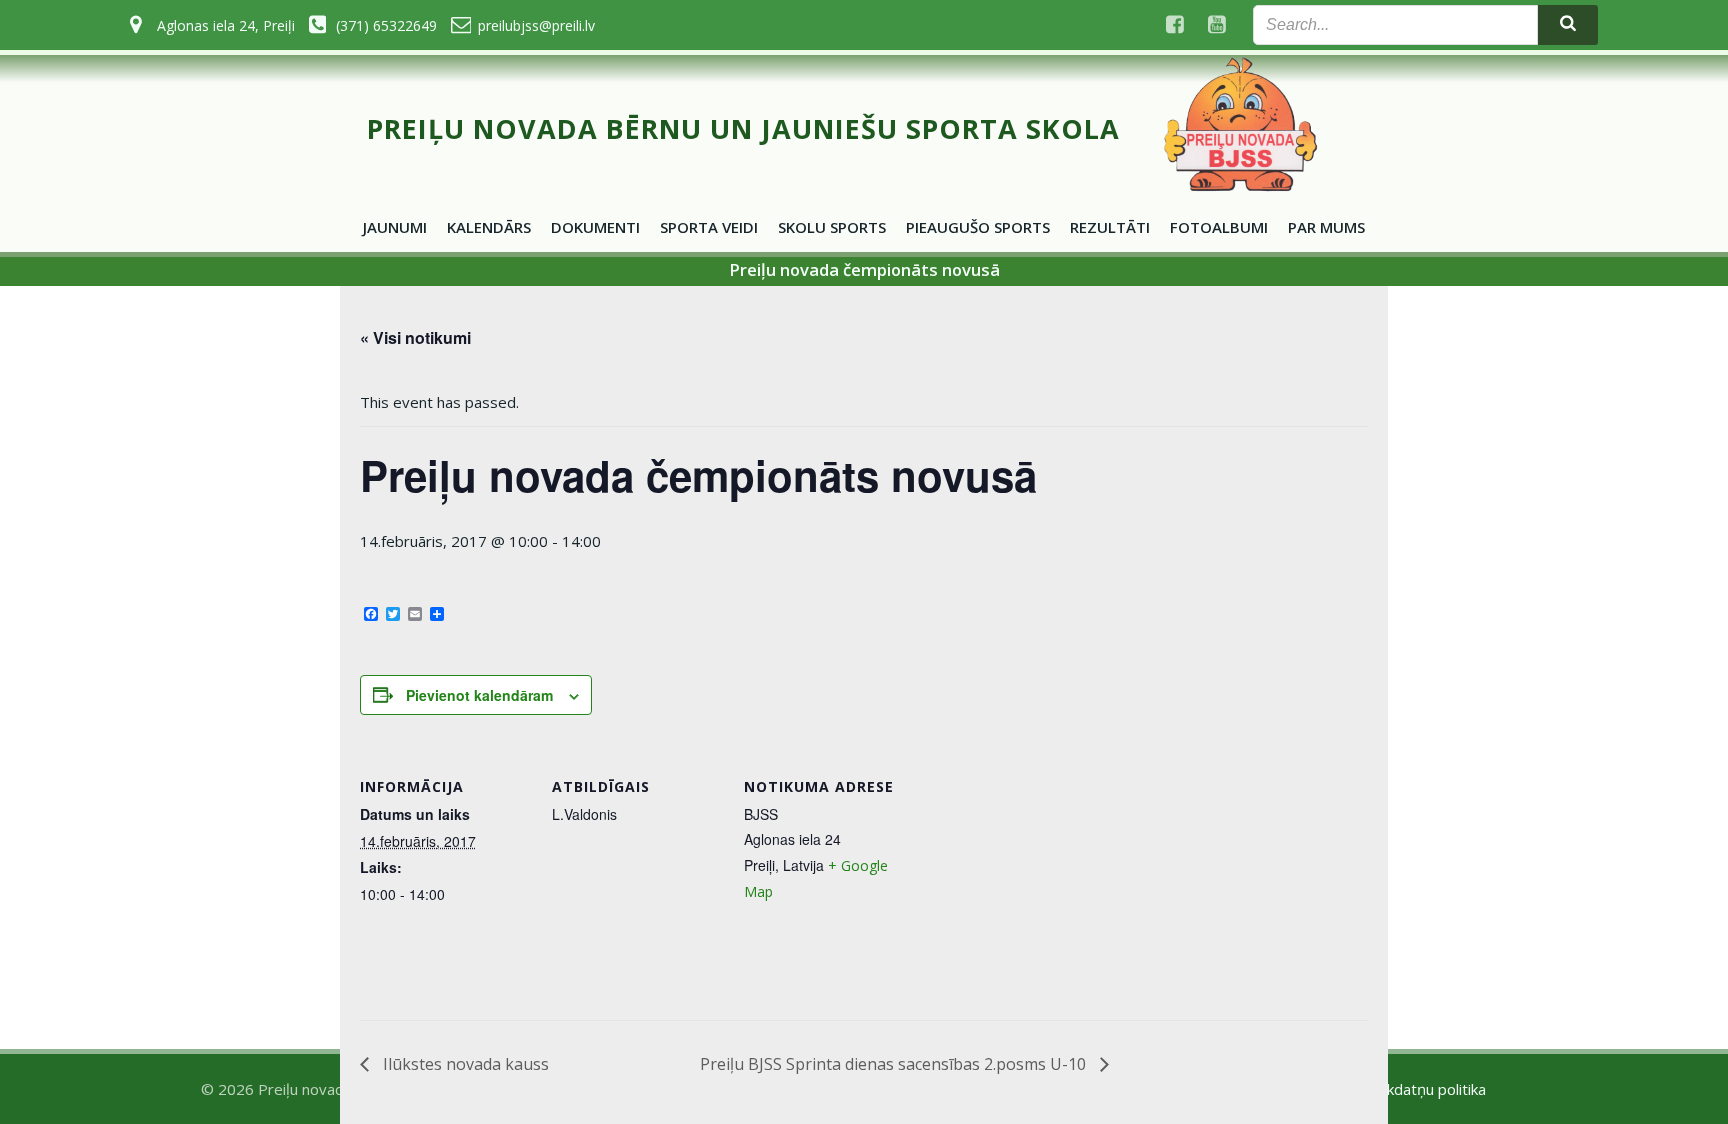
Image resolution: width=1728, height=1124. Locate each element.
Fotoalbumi (1219, 227)
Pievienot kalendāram (479, 695)
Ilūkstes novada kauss (464, 1064)
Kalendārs (489, 227)
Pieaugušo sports (978, 227)
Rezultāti (1110, 227)
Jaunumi (395, 227)
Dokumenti (595, 227)
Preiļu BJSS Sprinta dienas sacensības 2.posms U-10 (895, 1064)
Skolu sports (832, 227)
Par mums (1326, 227)
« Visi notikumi (415, 337)
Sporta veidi (709, 227)
